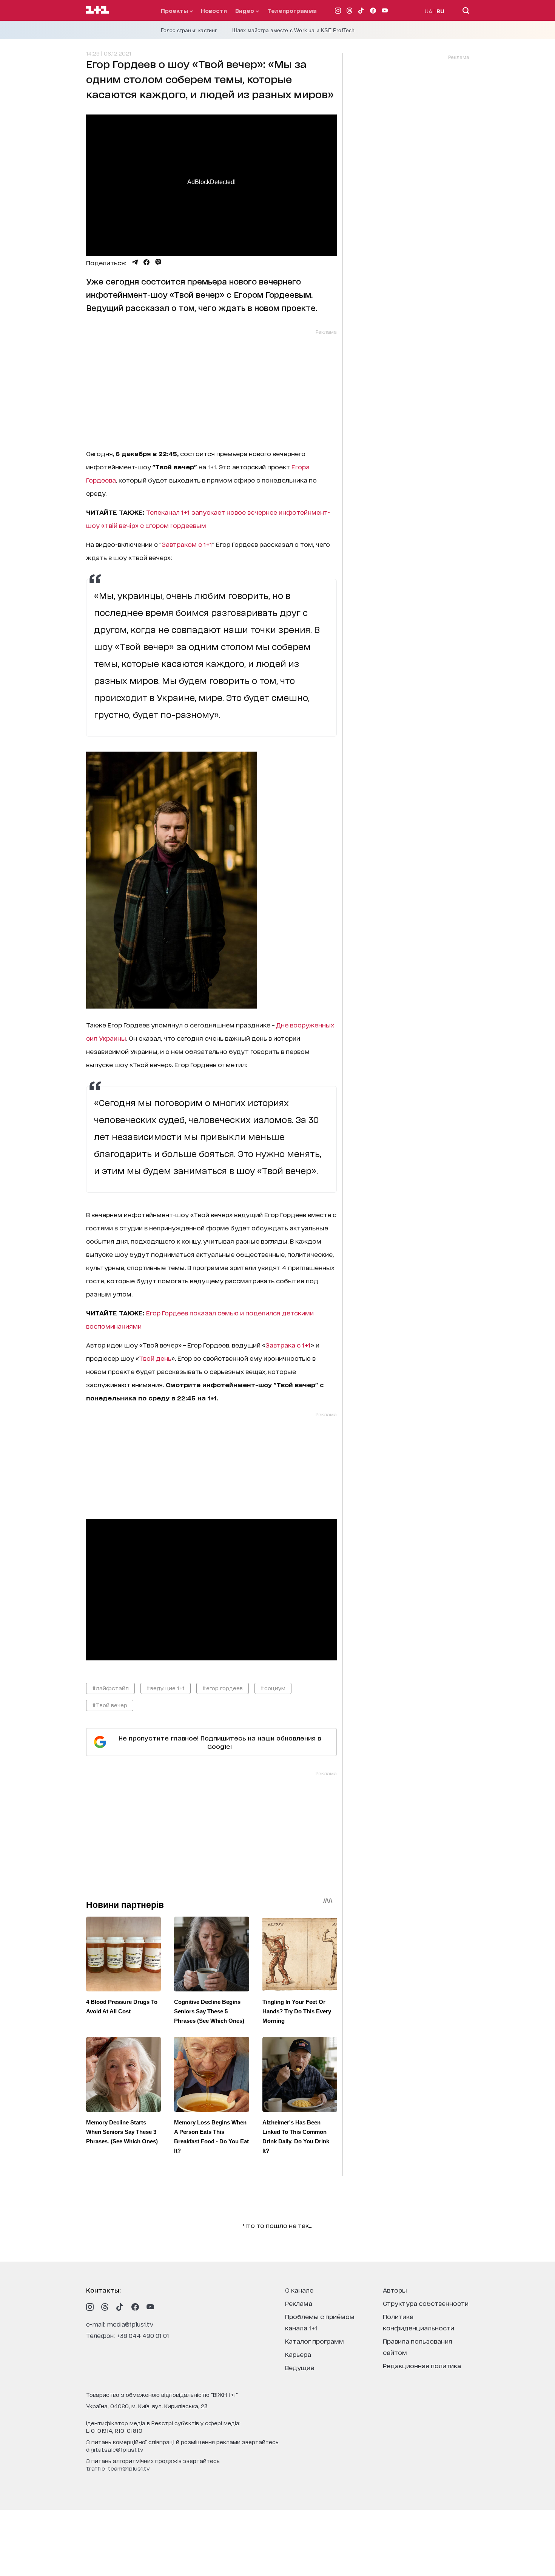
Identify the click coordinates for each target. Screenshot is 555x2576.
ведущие (300, 2367)
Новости (214, 10)
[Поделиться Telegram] (135, 262)
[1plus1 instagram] (90, 2307)
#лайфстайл (110, 1688)
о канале (299, 2290)
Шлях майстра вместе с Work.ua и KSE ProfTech (294, 30)
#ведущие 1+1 (166, 1688)
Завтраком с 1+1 (187, 544)
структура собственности (426, 2303)
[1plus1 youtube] (150, 2307)
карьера (298, 2354)
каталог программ (314, 2341)
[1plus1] (97, 10)
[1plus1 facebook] (135, 2307)
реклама (299, 2303)
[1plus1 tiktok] (120, 2307)
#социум (273, 1688)
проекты (175, 10)
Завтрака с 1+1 (288, 1345)
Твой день (155, 1358)
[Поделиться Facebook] (146, 262)
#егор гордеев (223, 1688)
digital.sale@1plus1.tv (115, 2449)
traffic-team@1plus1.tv (118, 2468)
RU (440, 11)
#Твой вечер (110, 1705)
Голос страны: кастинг (189, 30)
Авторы (395, 2290)
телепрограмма (292, 10)
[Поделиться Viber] (158, 262)
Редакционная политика (422, 2365)
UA (429, 11)
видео (245, 10)
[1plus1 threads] (105, 2307)
